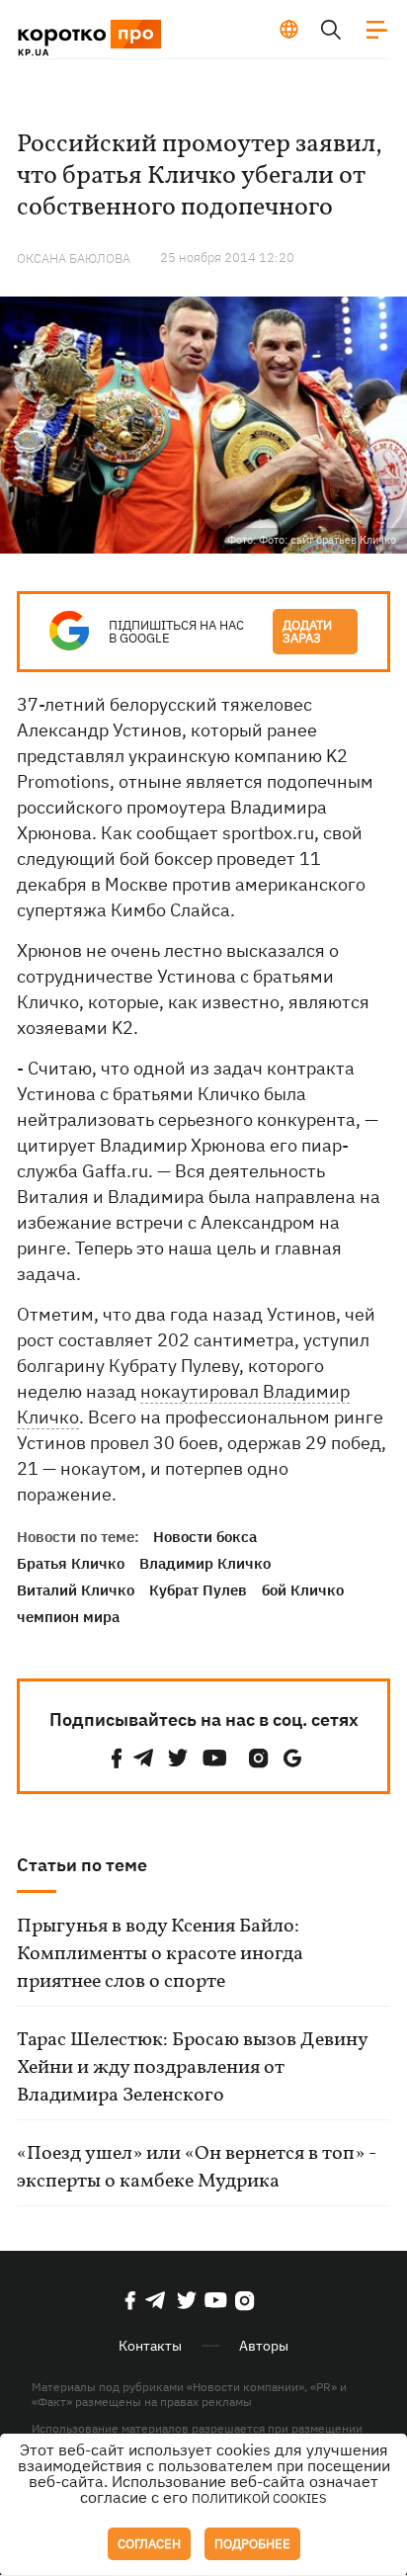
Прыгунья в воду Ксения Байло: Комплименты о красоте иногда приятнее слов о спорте (160, 1954)
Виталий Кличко (76, 1590)
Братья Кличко (71, 1563)
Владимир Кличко (205, 1563)
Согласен (149, 2544)
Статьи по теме (82, 1865)
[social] (117, 1758)
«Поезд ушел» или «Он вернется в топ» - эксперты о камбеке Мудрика (197, 2168)
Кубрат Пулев (198, 1590)
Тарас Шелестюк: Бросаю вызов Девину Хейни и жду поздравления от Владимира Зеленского (192, 2068)
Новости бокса (205, 1537)
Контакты (150, 2346)
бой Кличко (303, 1590)
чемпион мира (68, 1617)
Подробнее (252, 2544)
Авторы (264, 2346)
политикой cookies (259, 2498)
